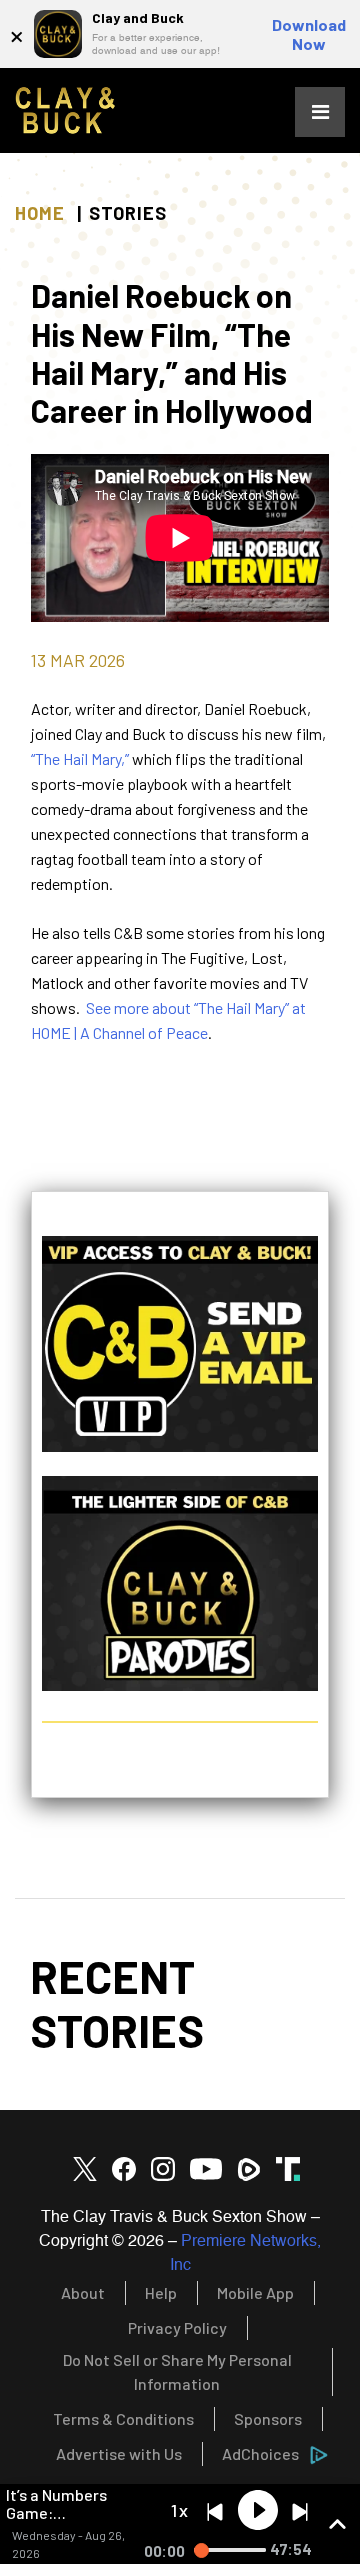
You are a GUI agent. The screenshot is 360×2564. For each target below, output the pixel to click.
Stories (128, 213)
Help (161, 2292)
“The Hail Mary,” (80, 758)
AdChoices (260, 2453)
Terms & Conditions (123, 2418)
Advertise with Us (119, 2453)
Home (40, 213)
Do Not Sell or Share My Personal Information (177, 2371)
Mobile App (255, 2292)
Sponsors (268, 2418)
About (83, 2292)
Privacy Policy (177, 2327)
